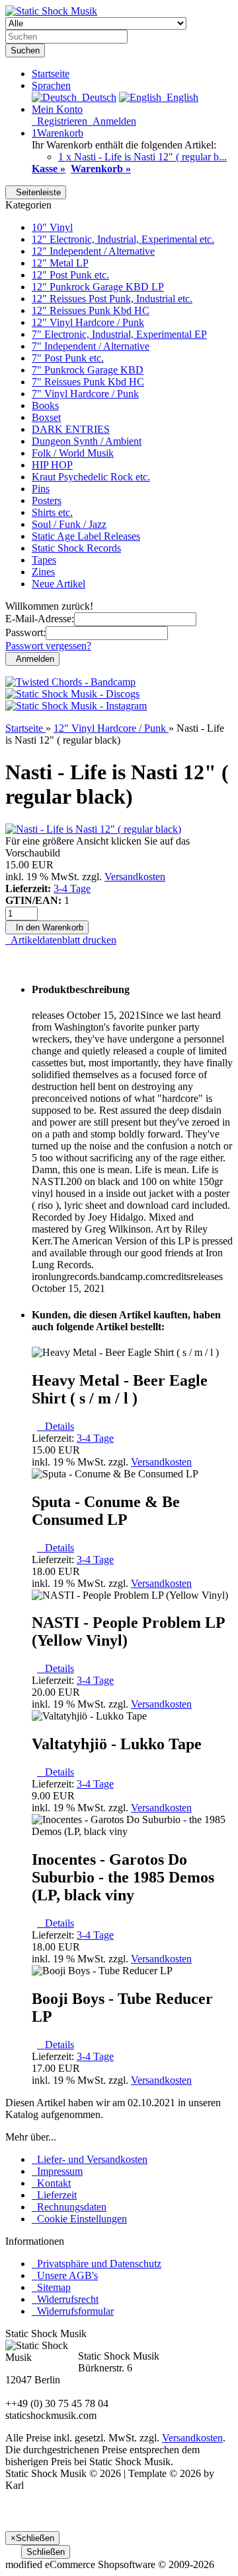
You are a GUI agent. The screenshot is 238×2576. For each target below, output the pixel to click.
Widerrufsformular (73, 2311)
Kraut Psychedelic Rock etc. (91, 477)
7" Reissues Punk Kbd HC (88, 382)
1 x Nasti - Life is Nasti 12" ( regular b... (142, 157)
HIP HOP (52, 465)
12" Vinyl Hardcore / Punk (88, 322)
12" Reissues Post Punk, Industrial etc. (112, 299)
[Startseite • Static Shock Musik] (51, 11)
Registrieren (59, 121)
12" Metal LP (60, 263)
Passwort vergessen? (48, 646)
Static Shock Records (76, 548)
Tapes (44, 560)
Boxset (46, 417)
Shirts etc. (52, 512)
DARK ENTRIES (71, 429)
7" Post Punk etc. (68, 358)
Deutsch (97, 97)
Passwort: (25, 632)
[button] (51, 85)
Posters (47, 500)
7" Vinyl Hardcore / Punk (85, 394)
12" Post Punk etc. (70, 275)
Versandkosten (135, 877)
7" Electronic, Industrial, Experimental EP (119, 334)
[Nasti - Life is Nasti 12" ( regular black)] (93, 829)
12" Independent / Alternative (93, 251)
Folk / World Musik (73, 453)
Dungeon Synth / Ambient (87, 441)
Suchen (25, 50)
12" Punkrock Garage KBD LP (98, 287)
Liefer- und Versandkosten (90, 2159)
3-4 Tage (72, 888)
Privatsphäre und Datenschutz (97, 2264)
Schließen (46, 2552)
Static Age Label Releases (86, 536)
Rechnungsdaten (69, 2207)
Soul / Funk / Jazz (69, 524)
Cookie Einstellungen (79, 2219)
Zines (43, 572)
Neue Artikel (59, 584)
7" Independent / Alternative (91, 346)
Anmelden (112, 121)
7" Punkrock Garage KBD (88, 370)
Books (45, 405)
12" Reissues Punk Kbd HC (91, 310)
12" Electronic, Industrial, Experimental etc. (123, 239)
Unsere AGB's (65, 2275)
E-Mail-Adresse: (40, 619)
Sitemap (51, 2287)
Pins (41, 489)
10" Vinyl (52, 227)
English (180, 97)
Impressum (57, 2171)
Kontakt (51, 2183)
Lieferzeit (54, 2195)
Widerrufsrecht (65, 2299)
